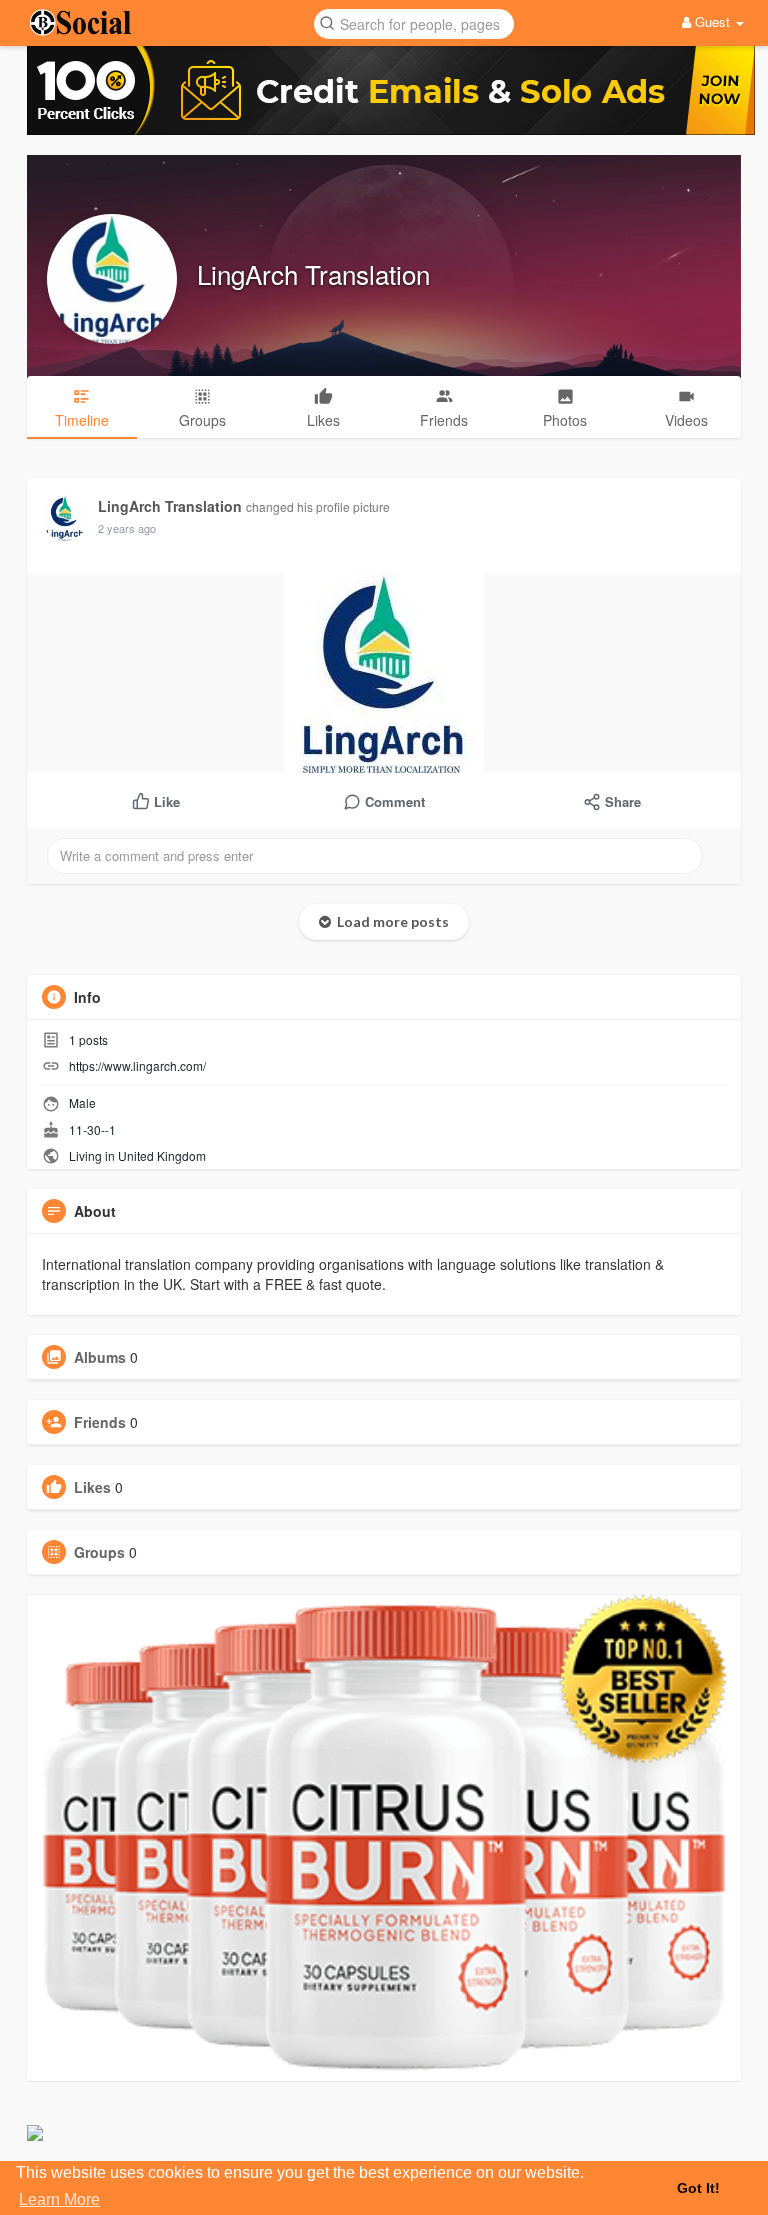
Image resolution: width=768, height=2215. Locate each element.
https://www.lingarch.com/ (137, 1065)
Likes (92, 1487)
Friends (100, 1422)
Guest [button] (712, 21)
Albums (100, 1357)
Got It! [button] (698, 2188)
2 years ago (127, 528)
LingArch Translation (313, 273)
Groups (99, 1552)
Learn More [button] (59, 2199)
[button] (414, 22)
